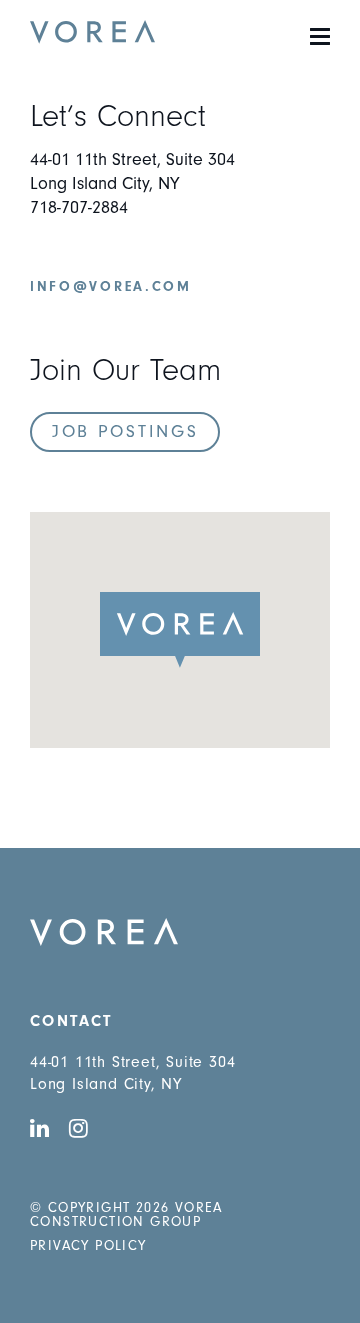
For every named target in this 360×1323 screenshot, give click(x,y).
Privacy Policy (88, 1246)
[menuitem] (180, 1021)
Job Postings (125, 431)
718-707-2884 (79, 207)
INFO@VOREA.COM (111, 287)
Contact (71, 1021)
